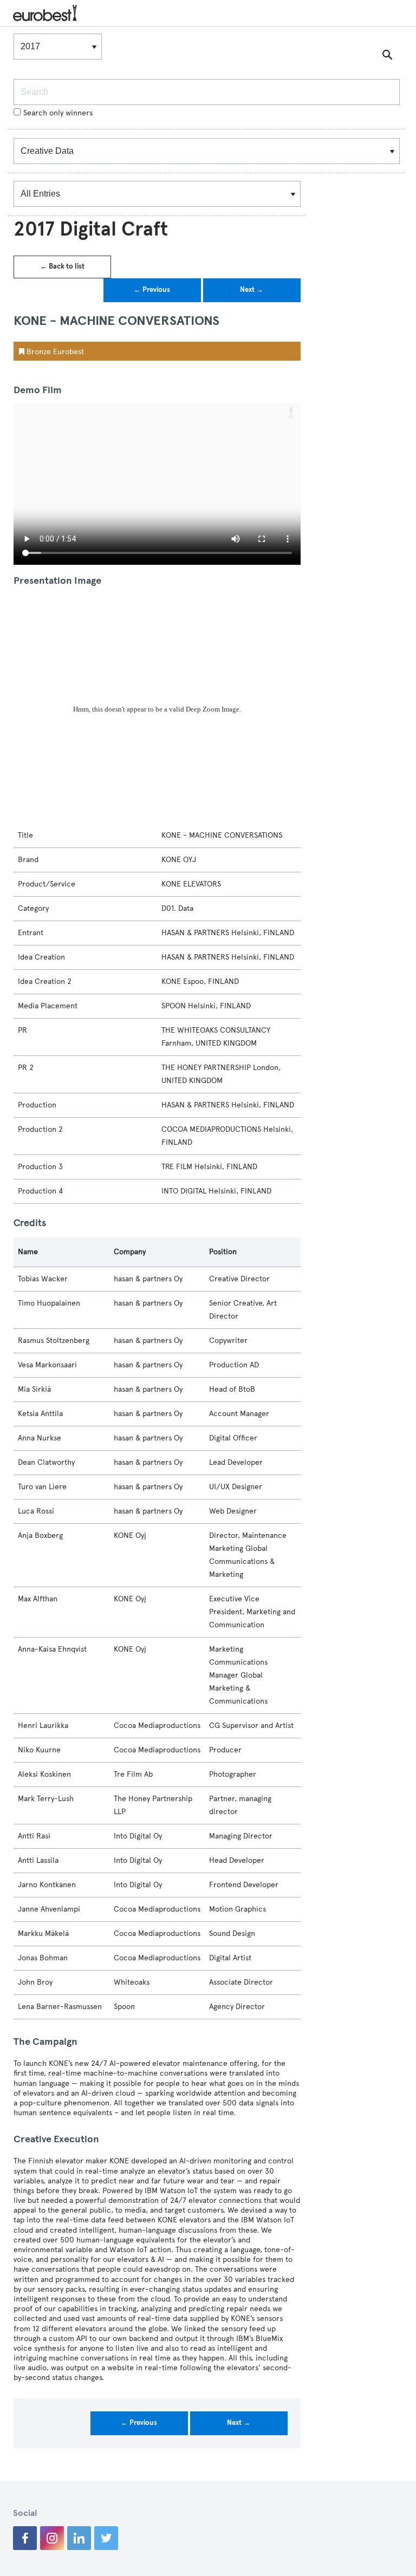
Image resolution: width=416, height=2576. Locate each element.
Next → (252, 290)
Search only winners (58, 113)
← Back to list (62, 266)
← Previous (152, 290)
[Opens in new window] (25, 2538)
